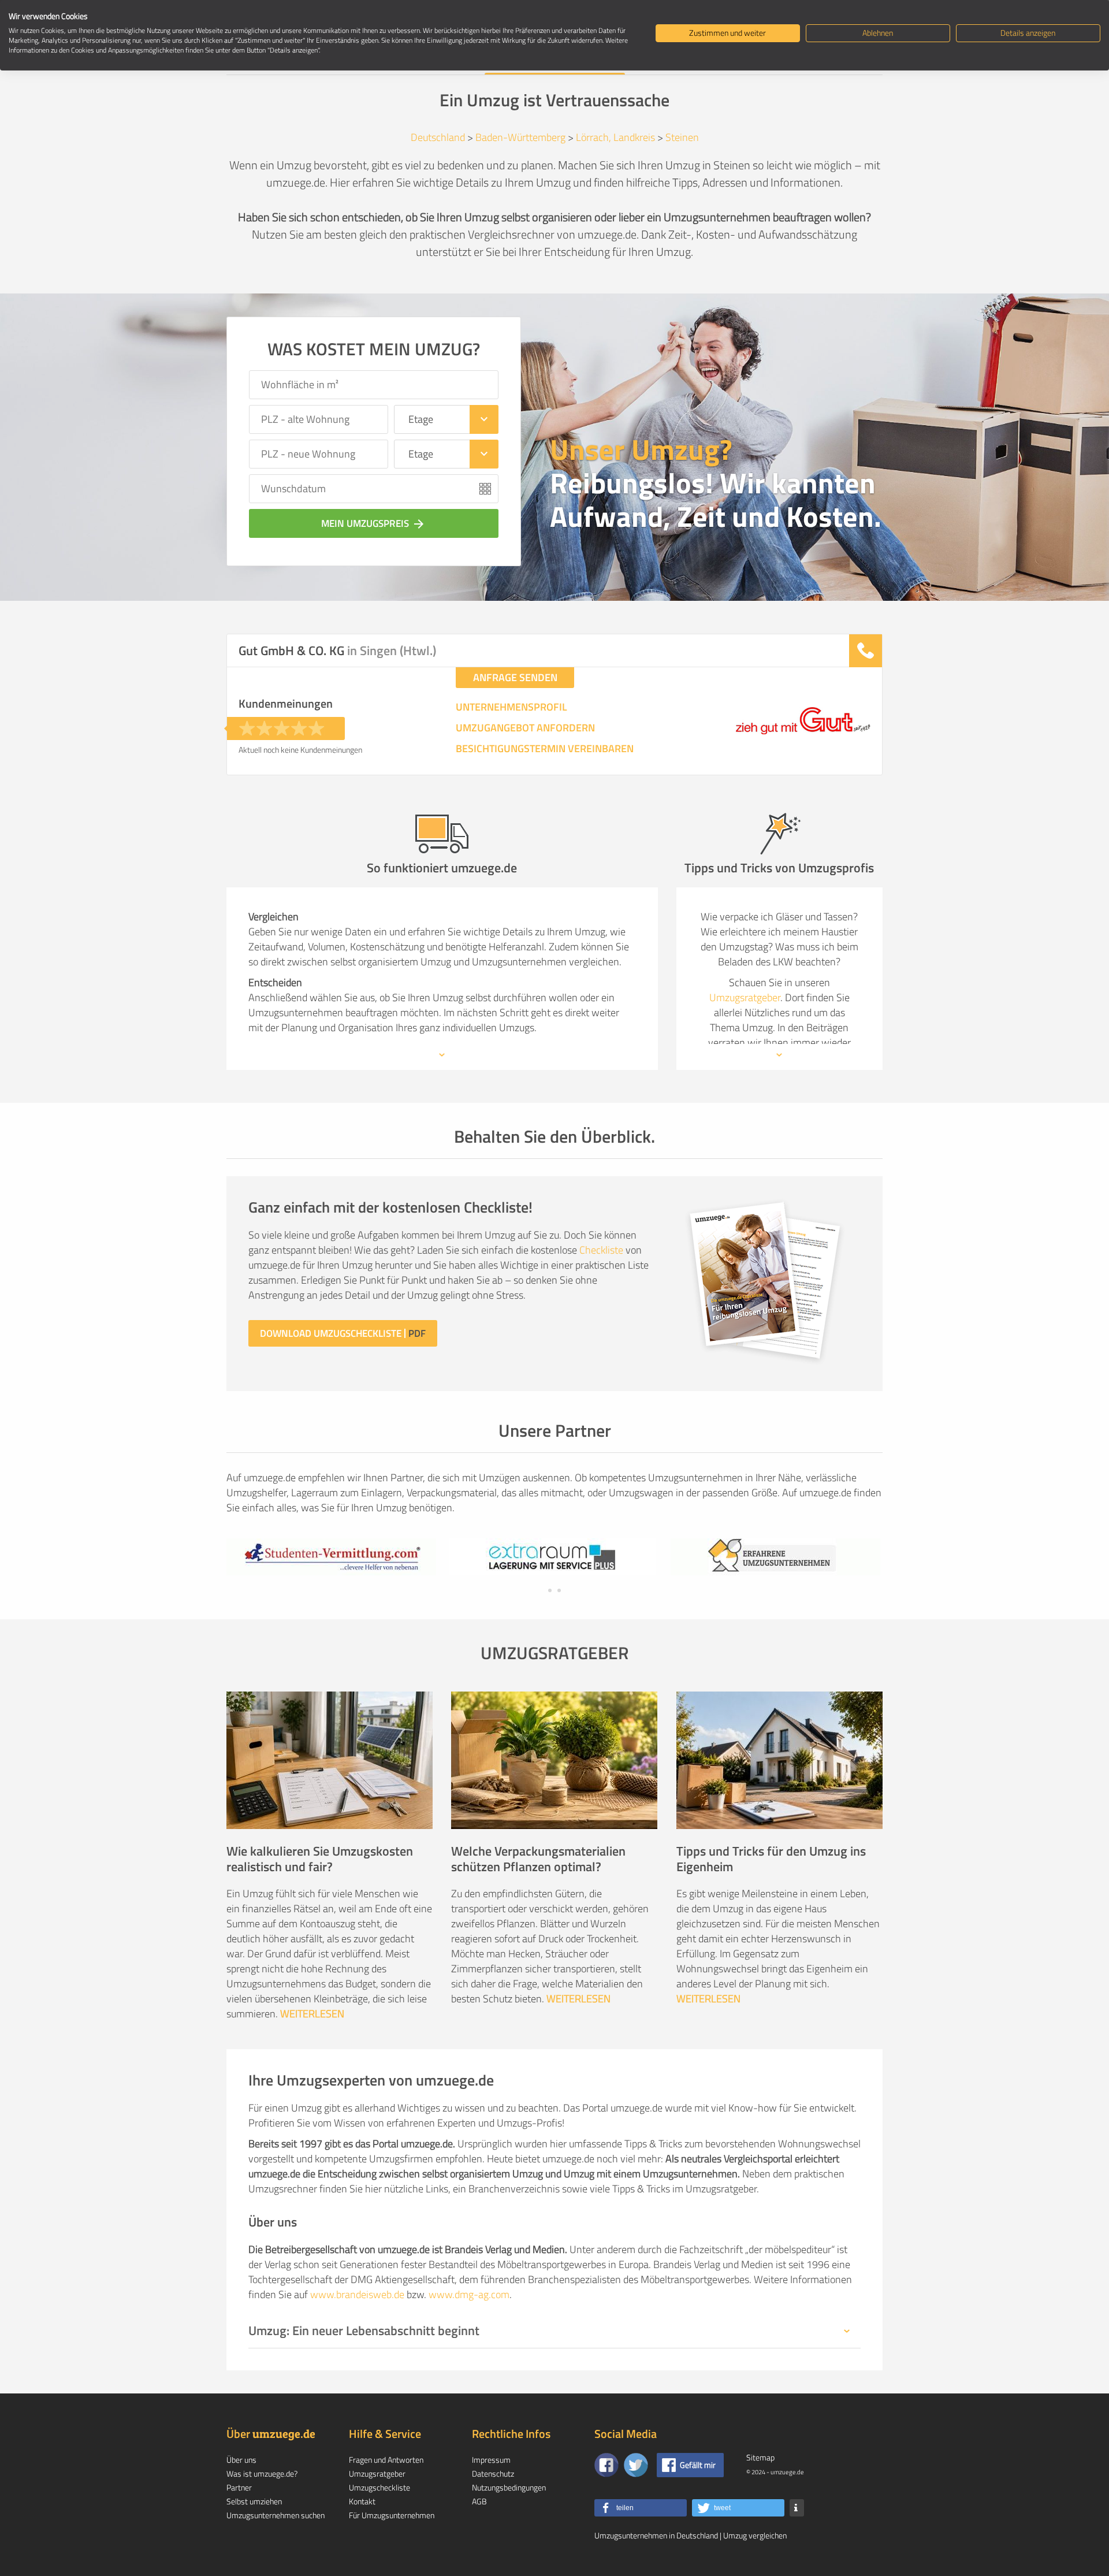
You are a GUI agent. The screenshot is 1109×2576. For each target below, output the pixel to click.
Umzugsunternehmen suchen (276, 2515)
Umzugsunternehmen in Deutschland (656, 2535)
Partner (239, 2487)
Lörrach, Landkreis (615, 137)
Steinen (682, 137)
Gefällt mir (698, 2465)
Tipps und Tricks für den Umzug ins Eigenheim (771, 1859)
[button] (641, 2508)
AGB (479, 2501)
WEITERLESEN (312, 2014)
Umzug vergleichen (755, 2535)
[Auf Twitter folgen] (636, 2465)
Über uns (241, 2460)
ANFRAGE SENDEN (515, 677)
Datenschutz (493, 2473)
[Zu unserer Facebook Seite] (606, 2465)
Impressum (491, 2460)
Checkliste (601, 1250)
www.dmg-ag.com (469, 2294)
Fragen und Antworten (386, 2460)
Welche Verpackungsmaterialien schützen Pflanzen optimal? (538, 1859)
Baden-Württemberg (520, 137)
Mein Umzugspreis (373, 523)
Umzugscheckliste (379, 2487)
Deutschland (438, 137)
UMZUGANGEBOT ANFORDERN (525, 728)
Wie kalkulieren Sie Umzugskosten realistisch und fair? (320, 1859)
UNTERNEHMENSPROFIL (511, 707)
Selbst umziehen (254, 2501)
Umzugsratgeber (745, 997)
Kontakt (362, 2501)
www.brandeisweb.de (357, 2294)
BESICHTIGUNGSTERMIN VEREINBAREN (545, 749)
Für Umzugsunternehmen (392, 2515)
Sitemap (760, 2457)
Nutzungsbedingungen (509, 2487)
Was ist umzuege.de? (262, 2473)
